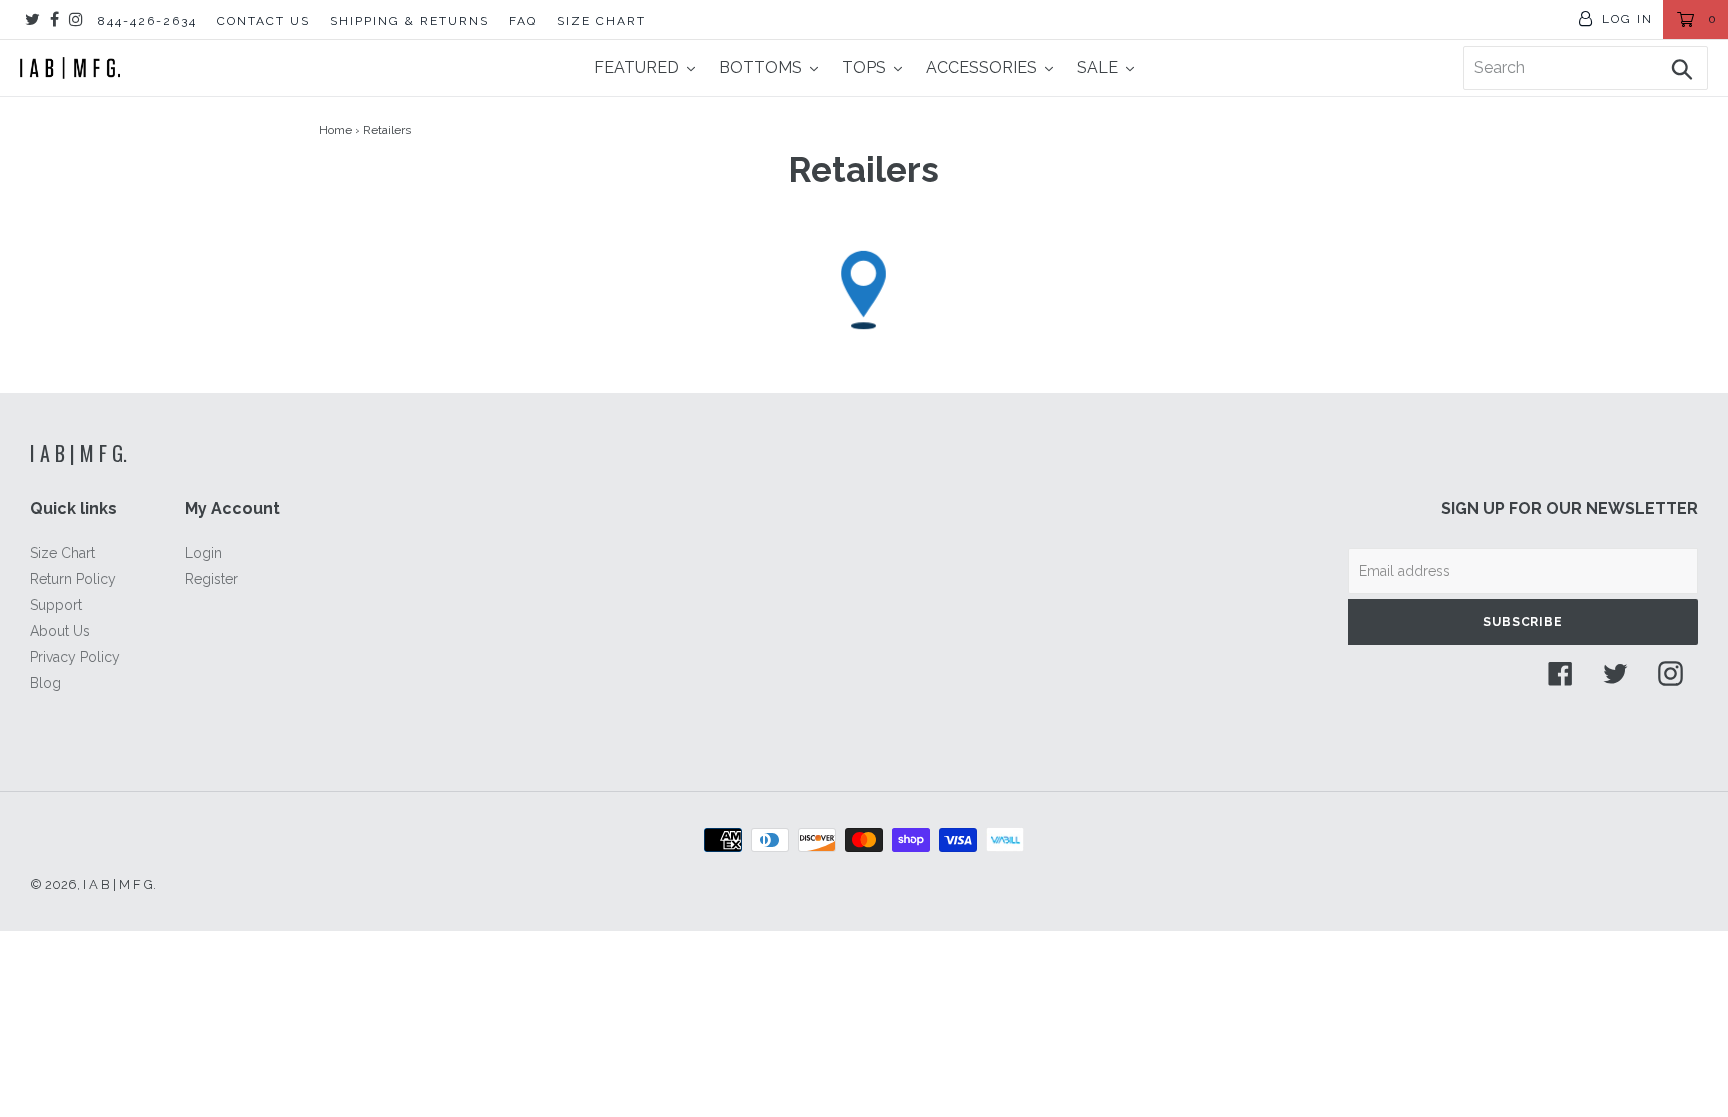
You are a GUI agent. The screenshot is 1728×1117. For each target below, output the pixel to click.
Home (335, 130)
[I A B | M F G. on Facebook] (54, 19)
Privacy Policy (75, 657)
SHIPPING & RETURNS (409, 21)
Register (211, 579)
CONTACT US (263, 21)
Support (56, 605)
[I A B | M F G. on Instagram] (76, 19)
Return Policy (73, 579)
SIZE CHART (601, 21)
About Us (60, 631)
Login (203, 553)
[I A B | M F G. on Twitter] (32, 19)
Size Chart (62, 553)
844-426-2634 (147, 21)
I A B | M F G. (78, 453)
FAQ (523, 21)
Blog (45, 683)
